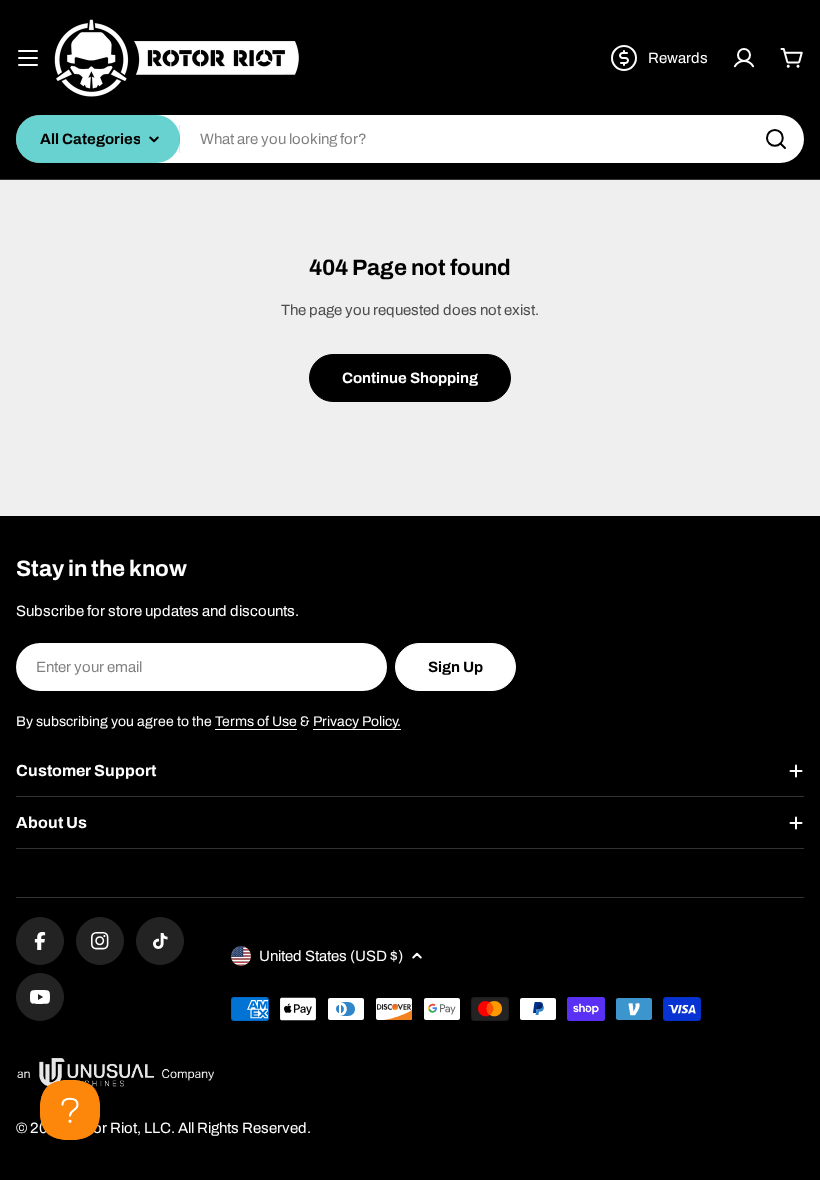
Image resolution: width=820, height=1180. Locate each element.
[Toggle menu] (28, 58)
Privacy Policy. (357, 721)
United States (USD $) (331, 956)
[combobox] (410, 139)
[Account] (744, 58)
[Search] (776, 139)
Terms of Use (256, 721)
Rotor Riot (103, 1128)
